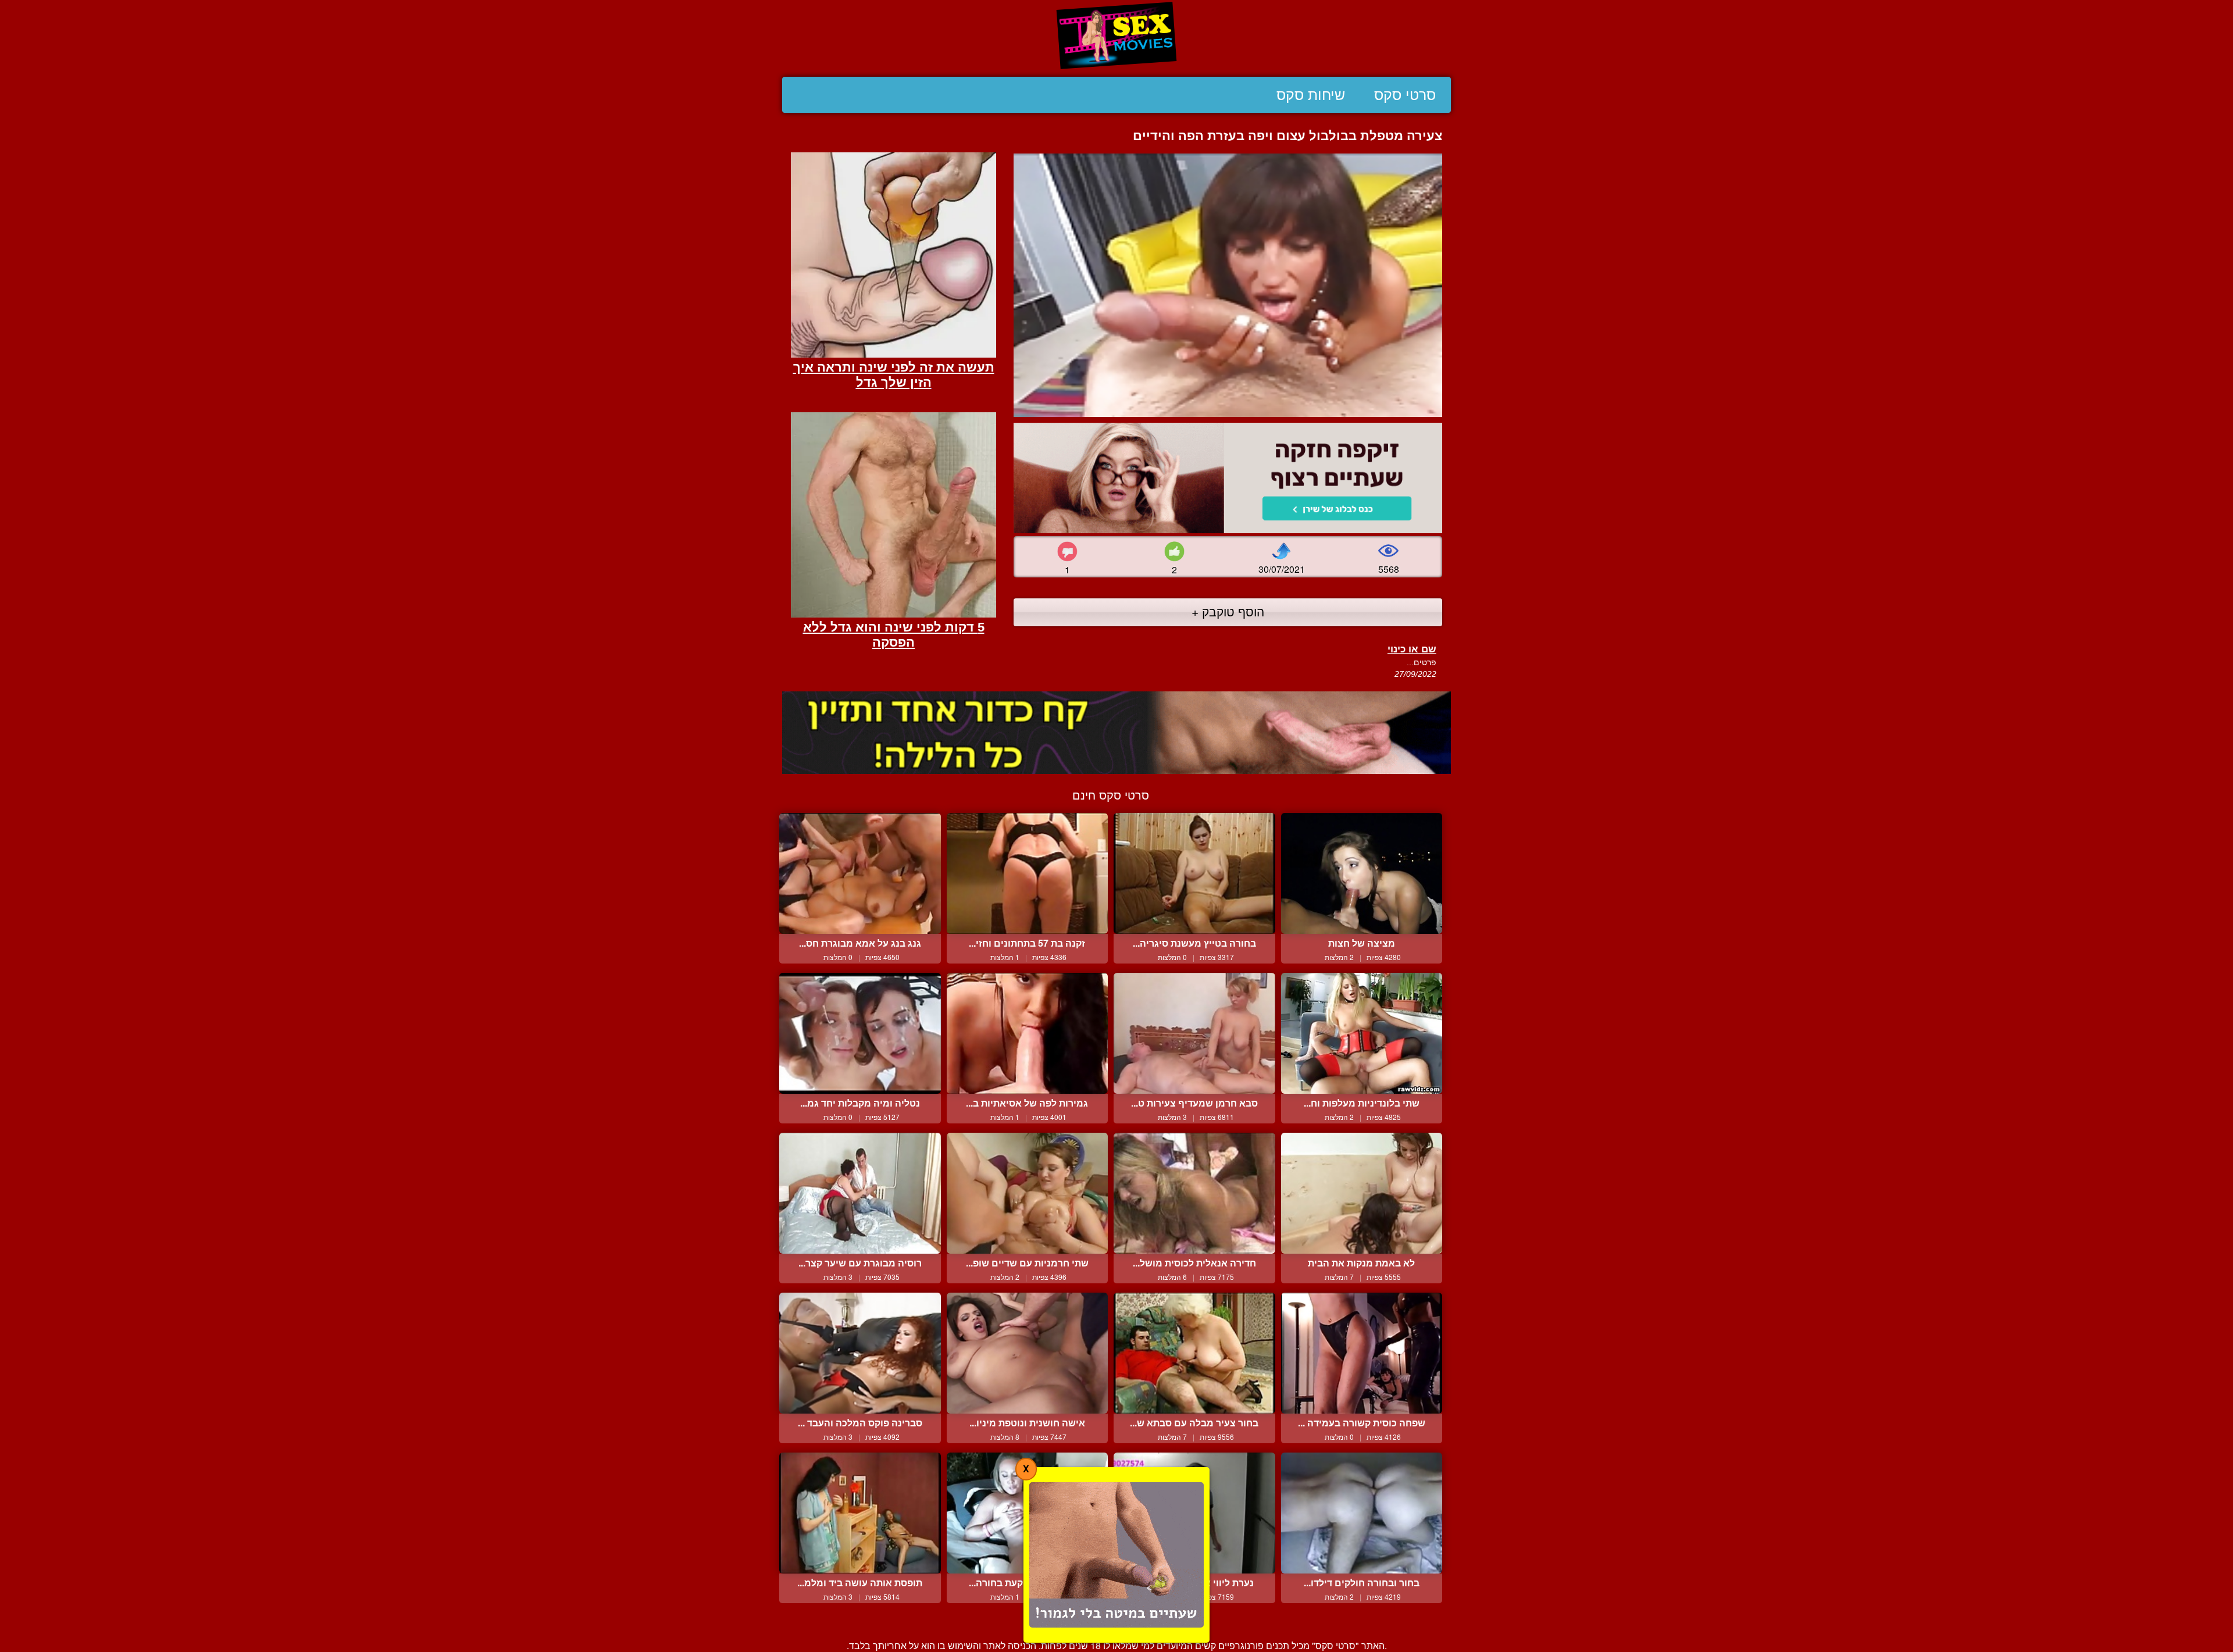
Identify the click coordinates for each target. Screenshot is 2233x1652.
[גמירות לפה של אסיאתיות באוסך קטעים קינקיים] (1028, 1033)
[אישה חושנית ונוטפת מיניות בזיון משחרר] (1028, 1353)
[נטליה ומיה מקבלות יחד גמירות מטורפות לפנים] (860, 1033)
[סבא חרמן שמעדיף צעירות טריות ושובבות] (1194, 1033)
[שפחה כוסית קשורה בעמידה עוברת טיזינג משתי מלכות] (1362, 1353)
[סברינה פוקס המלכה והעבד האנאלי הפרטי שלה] (860, 1353)
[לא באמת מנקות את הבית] (1362, 1193)
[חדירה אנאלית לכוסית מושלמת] (1194, 1193)
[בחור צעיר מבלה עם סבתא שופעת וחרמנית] (1194, 1353)
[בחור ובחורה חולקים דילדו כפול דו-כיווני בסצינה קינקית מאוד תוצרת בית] (1362, 1513)
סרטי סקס (1405, 95)
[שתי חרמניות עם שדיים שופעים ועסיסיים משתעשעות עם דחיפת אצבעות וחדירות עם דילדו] (1028, 1193)
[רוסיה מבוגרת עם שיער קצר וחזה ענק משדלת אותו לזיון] (860, 1193)
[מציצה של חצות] (1362, 873)
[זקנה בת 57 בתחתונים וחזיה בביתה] (1028, 873)
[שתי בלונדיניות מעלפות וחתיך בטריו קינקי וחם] (1362, 1033)
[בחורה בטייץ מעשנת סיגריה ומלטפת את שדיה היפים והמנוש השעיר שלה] (1194, 873)
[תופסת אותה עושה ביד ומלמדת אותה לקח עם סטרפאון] (860, 1513)
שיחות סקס (1311, 95)
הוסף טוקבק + (1228, 611)
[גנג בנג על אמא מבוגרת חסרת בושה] (860, 873)
